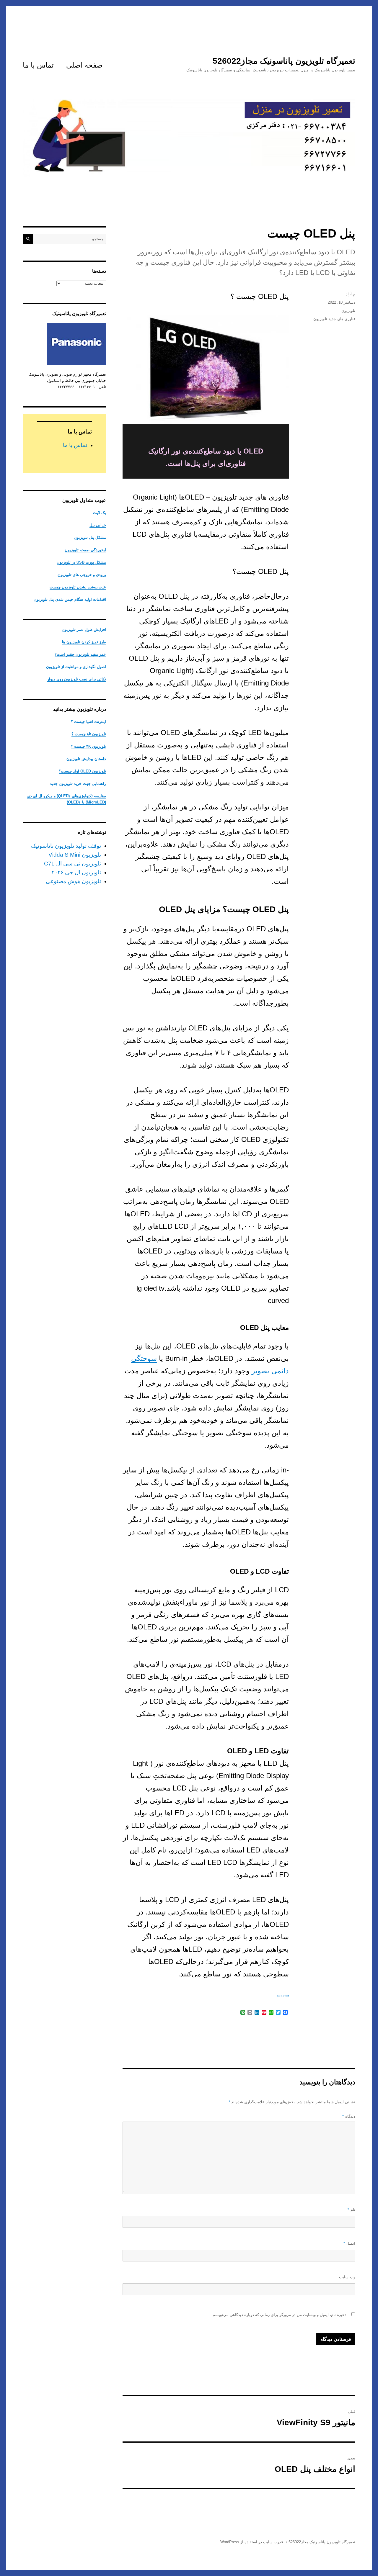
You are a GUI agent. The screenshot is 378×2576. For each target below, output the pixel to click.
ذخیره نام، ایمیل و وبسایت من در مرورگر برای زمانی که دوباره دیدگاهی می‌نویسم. (279, 2315)
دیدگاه (349, 2116)
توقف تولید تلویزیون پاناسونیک (66, 846)
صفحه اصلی (84, 65)
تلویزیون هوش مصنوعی (73, 881)
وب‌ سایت (347, 2277)
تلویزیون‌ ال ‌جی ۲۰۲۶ (76, 872)
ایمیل (349, 2243)
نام (351, 2210)
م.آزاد (351, 294)
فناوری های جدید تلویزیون (334, 319)
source (283, 1996)
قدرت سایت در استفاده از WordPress (252, 2542)
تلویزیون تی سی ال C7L (72, 864)
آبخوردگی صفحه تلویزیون (85, 550)
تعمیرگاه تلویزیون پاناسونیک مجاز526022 (284, 61)
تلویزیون (348, 311)
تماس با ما (38, 65)
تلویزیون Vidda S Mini (75, 855)
